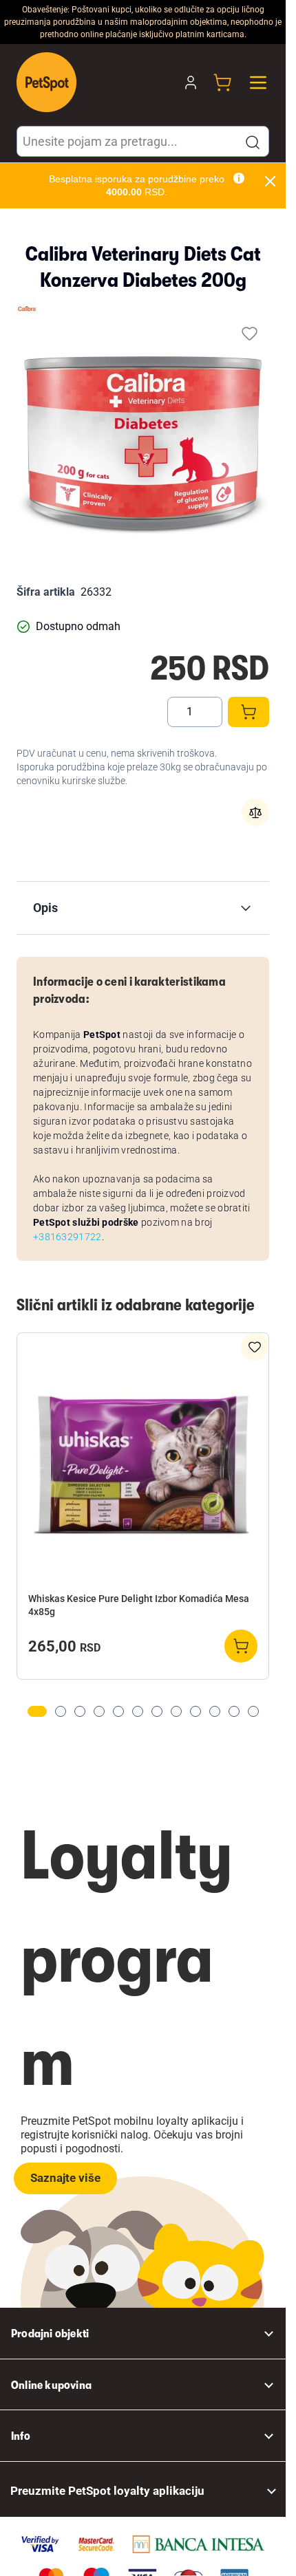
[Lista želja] (250, 333)
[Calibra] (27, 309)
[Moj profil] (191, 83)
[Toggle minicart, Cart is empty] (222, 83)
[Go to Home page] (46, 82)
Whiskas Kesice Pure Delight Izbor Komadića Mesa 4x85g (139, 1605)
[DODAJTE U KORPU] (249, 712)
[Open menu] (258, 83)
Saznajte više (65, 2178)
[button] (253, 142)
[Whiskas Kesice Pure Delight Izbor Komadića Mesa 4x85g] (143, 1464)
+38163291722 (67, 1237)
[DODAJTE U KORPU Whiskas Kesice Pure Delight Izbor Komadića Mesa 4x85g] (241, 1646)
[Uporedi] (255, 812)
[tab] (37, 1711)
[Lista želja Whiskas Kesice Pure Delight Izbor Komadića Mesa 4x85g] (255, 1347)
